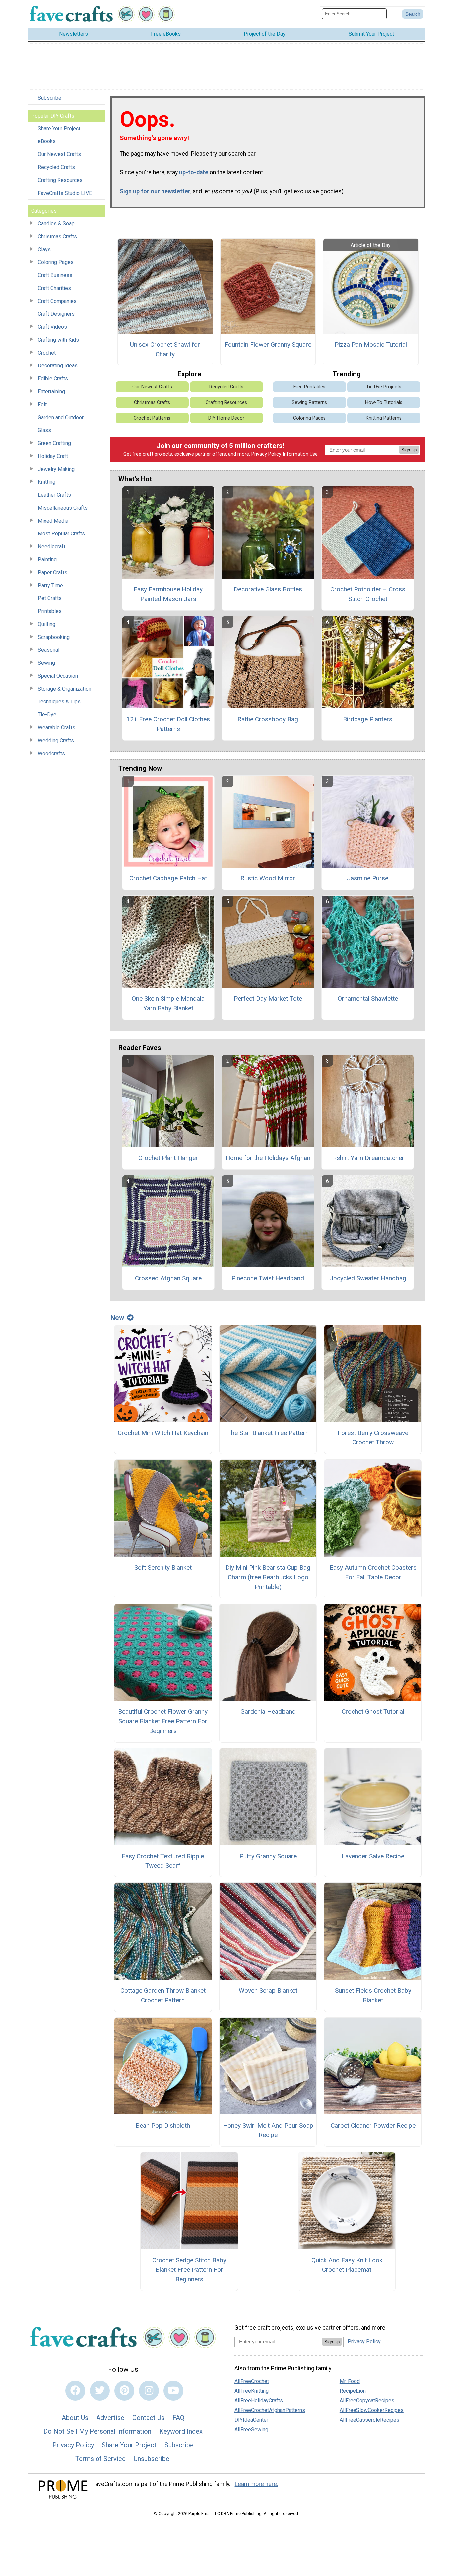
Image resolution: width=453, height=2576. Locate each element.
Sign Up (409, 450)
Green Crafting (54, 443)
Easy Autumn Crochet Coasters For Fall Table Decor (373, 1572)
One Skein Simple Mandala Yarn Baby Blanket (168, 1003)
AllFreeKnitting (252, 2391)
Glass (44, 430)
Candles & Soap (56, 224)
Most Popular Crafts (61, 534)
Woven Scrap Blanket (268, 1991)
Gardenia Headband (268, 1712)
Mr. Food (350, 2381)
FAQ (178, 2418)
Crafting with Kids (58, 340)
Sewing (46, 663)
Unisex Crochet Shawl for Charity (165, 349)
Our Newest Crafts (59, 154)
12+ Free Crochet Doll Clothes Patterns (168, 724)
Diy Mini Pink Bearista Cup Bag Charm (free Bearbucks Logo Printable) (268, 1577)
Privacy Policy (266, 454)
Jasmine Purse (368, 878)
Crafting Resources (60, 180)
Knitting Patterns (384, 418)
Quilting (47, 624)
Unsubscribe (152, 2459)
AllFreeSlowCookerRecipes (372, 2410)
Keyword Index (181, 2431)
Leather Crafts (54, 495)
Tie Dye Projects (384, 387)
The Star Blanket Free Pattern (268, 1433)
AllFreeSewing (251, 2429)
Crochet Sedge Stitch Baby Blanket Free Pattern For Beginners (189, 2270)
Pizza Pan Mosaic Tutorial (371, 344)
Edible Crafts (53, 379)
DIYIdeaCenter (251, 2420)
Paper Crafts (53, 572)
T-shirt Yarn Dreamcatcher (368, 1158)
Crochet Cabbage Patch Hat (168, 878)
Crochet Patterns (152, 418)
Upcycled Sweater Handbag (368, 1278)
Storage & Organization (65, 689)
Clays (44, 249)
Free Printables (309, 387)
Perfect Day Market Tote (268, 999)
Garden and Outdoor (61, 417)
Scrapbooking (54, 637)
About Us (75, 2418)
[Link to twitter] (100, 2391)
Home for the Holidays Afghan (268, 1158)
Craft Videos (52, 327)
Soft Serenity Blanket (163, 1568)
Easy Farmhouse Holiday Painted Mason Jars (168, 594)
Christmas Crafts (57, 236)
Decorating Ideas (58, 366)
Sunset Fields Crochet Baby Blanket (373, 1995)
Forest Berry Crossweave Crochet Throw (373, 1438)
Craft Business (55, 275)
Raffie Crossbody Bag (268, 719)
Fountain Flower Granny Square (268, 344)
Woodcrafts (51, 753)
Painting (47, 560)
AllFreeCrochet (252, 2381)
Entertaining (51, 392)
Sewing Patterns (309, 402)
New (117, 1318)
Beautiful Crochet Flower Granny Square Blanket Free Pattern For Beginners (163, 1721)
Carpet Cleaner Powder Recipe (373, 2126)
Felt (42, 404)
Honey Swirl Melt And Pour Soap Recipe (268, 2130)
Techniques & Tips (59, 702)
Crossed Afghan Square (168, 1278)
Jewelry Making (56, 469)
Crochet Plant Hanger (168, 1158)
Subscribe (50, 98)
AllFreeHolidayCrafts (259, 2401)
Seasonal (49, 650)
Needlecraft (52, 547)
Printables (50, 611)
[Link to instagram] (149, 2391)
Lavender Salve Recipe (373, 1856)
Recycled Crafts (56, 167)
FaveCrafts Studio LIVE (65, 193)
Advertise (110, 2418)
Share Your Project (59, 128)
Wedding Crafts (56, 740)
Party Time (50, 585)
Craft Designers (56, 314)
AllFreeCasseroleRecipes (369, 2420)
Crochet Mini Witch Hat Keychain (163, 1433)
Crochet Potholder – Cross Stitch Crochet (368, 594)
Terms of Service (100, 2459)
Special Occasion (58, 676)
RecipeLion (353, 2391)
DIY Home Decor (226, 418)
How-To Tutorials (384, 402)
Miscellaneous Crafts (63, 508)
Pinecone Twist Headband (268, 1278)
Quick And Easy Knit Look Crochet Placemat (347, 2265)
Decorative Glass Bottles (268, 589)
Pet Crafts (50, 598)
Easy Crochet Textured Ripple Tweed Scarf (163, 1861)
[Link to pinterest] (124, 2391)
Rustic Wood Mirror (268, 878)
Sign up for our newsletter (155, 191)
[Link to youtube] (173, 2391)
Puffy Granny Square (268, 1856)
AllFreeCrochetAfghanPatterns (270, 2410)
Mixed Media (53, 521)
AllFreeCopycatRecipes (367, 2401)
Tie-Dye (47, 715)
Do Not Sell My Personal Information (97, 2431)
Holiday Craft (53, 456)
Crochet (47, 353)
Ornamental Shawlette (368, 999)
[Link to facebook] (75, 2391)
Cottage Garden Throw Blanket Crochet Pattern (163, 1995)
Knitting (47, 482)
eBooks (47, 141)
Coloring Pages (56, 262)
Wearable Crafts (57, 728)
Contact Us (148, 2418)
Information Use (300, 454)
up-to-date (194, 172)
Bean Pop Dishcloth (163, 2126)
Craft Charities (54, 288)
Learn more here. (257, 2484)
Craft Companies (57, 301)
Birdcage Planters (368, 719)
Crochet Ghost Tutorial (373, 1712)
